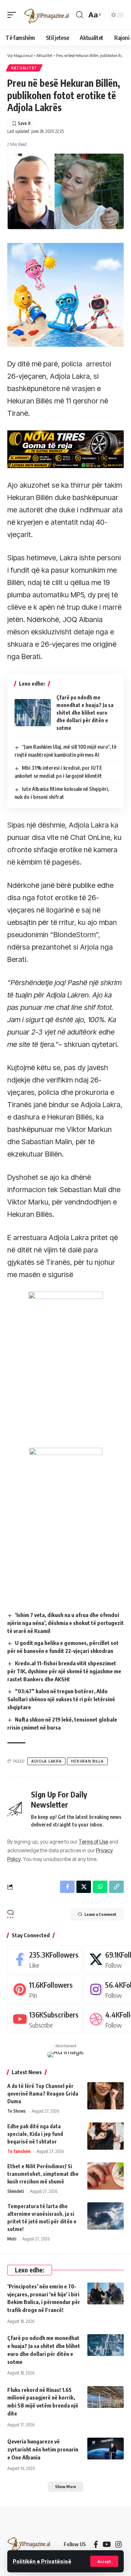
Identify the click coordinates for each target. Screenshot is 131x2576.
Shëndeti (16, 2191)
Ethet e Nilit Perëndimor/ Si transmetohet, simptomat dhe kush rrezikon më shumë (43, 2174)
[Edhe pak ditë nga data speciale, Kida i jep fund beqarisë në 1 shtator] (106, 2136)
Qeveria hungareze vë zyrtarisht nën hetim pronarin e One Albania (43, 2449)
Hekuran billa (87, 1761)
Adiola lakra (46, 1761)
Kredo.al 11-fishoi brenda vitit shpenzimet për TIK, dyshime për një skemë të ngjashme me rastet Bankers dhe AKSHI (64, 1671)
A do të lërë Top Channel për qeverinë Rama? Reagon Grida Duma (43, 2094)
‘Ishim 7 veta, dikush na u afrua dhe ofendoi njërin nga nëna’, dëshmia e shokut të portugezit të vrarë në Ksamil (65, 1623)
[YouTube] (107, 2544)
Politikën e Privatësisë (42, 2561)
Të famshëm (19, 2151)
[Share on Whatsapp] (100, 1887)
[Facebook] (44, 1959)
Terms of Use (93, 1842)
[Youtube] (44, 2019)
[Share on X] (84, 1887)
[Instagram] (119, 2544)
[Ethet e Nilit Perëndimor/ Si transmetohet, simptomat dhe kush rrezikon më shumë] (106, 2176)
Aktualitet (24, 68)
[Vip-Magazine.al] (47, 15)
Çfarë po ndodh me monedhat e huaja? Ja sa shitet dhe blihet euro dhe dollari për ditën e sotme (85, 713)
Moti (12, 2239)
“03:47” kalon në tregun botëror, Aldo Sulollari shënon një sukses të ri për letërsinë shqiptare (61, 1699)
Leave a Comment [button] (100, 1914)
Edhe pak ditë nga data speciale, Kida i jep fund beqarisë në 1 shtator (35, 2134)
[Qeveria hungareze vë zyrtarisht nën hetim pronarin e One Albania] (106, 2449)
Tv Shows (17, 2111)
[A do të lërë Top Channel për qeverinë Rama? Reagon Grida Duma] (106, 2096)
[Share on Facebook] (67, 1887)
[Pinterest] (44, 1989)
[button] (104, 2561)
